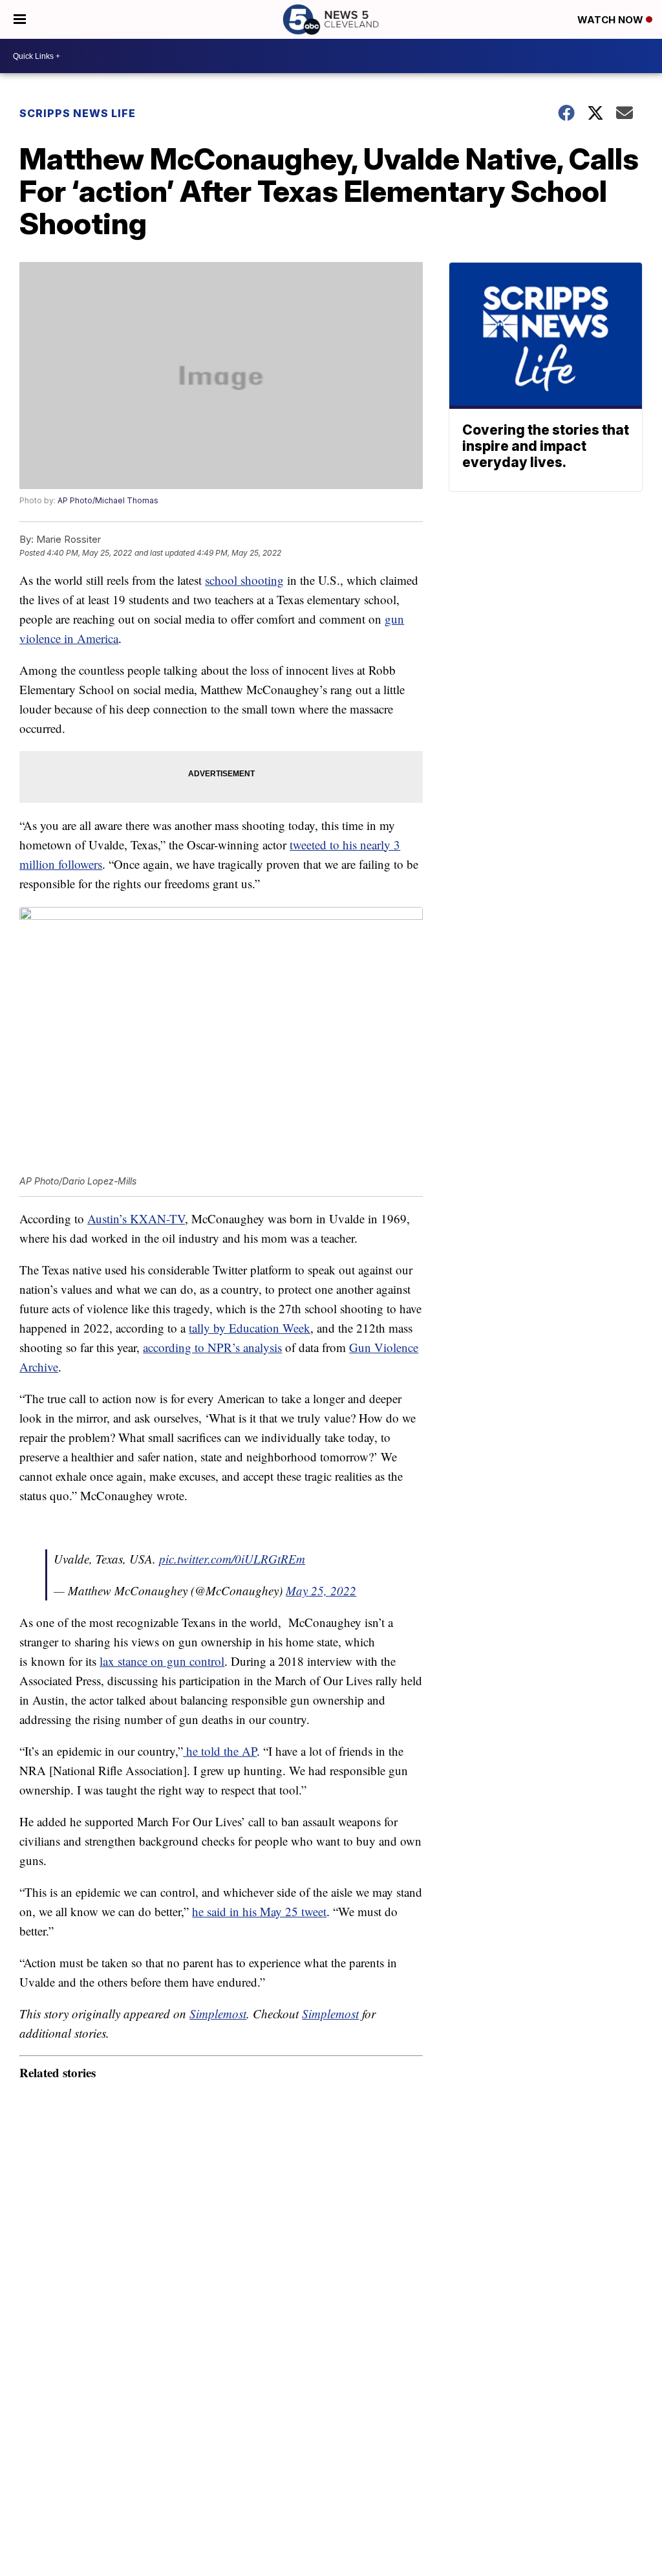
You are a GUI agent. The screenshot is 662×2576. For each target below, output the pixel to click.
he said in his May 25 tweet (259, 1911)
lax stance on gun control (162, 1661)
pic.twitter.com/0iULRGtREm (232, 1559)
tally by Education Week (250, 1328)
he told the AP (220, 1751)
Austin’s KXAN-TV (136, 1218)
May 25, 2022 (321, 1590)
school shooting (244, 580)
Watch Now (612, 20)
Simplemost (218, 2014)
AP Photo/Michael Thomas (108, 500)
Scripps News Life (78, 113)
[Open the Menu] (20, 19)
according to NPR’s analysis (212, 1347)
